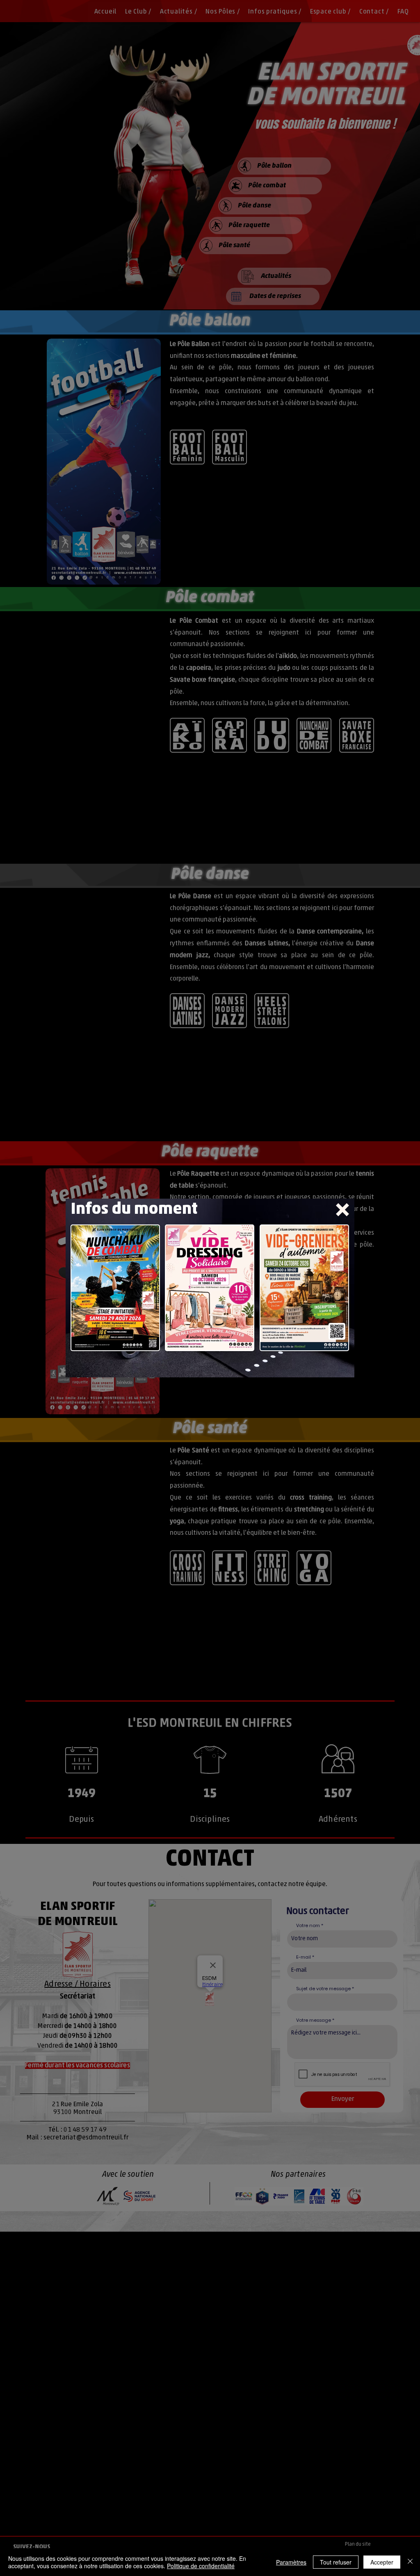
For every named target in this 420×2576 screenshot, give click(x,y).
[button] (342, 1210)
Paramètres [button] (291, 2562)
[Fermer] (410, 2562)
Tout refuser (336, 2562)
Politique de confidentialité (201, 2566)
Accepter (382, 2562)
